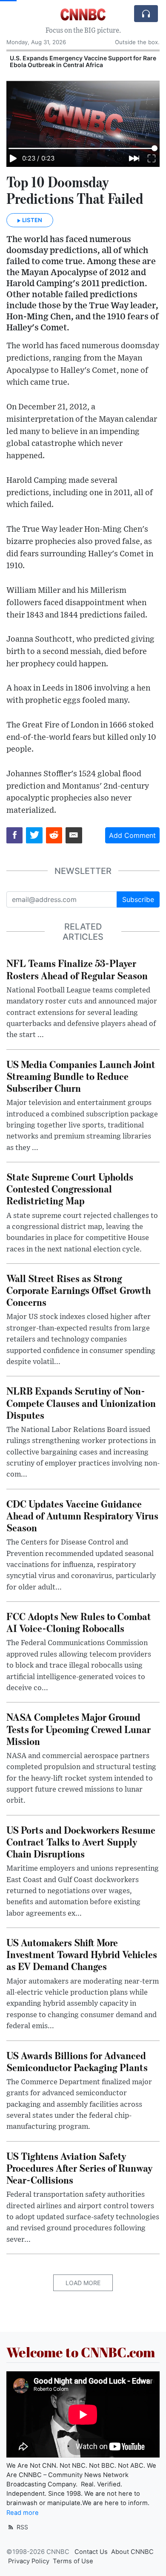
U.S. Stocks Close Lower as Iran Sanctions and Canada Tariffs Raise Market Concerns (77, 62)
